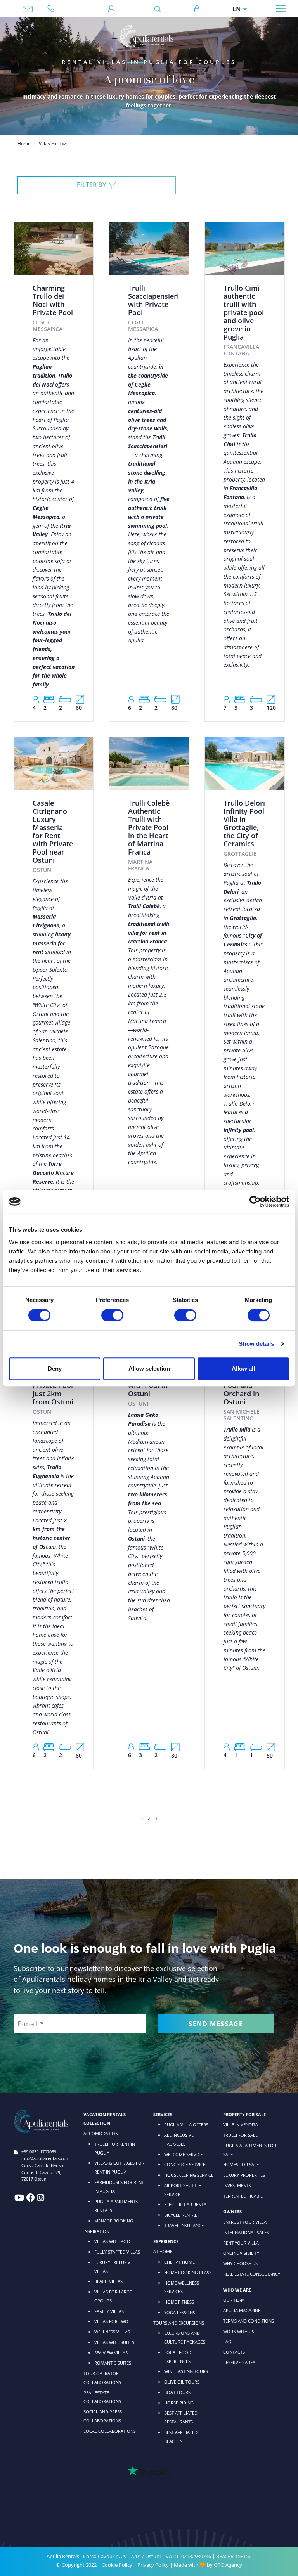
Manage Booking (114, 2221)
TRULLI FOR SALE (240, 2135)
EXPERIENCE (166, 2241)
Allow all (243, 1369)
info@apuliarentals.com (28, 9)
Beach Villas (108, 2281)
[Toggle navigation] (281, 8)
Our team (234, 2300)
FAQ (227, 2341)
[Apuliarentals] (146, 36)
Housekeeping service (189, 2175)
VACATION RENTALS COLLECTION (105, 2119)
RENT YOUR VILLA (241, 2243)
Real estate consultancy (252, 2274)
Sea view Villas (111, 2353)
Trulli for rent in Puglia (115, 2148)
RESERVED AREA (239, 2362)
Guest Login (111, 9)
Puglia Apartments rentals (116, 2206)
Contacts (234, 2352)
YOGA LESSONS (180, 2312)
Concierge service (185, 2164)
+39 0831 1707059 (54, 9)
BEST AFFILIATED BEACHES (181, 2437)
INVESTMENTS (237, 2185)
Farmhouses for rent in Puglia (119, 2187)
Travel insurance (184, 2225)
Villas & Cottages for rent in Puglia (119, 2167)
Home (24, 143)
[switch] (112, 1315)
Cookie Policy (117, 2565)
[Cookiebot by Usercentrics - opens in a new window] (255, 1201)
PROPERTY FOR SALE (244, 2114)
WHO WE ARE (237, 2290)
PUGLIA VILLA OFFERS (186, 2124)
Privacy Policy (153, 2565)
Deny (55, 1369)
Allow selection (149, 1369)
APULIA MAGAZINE (242, 2310)
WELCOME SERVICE (183, 2154)
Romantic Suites (113, 2363)
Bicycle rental (181, 2215)
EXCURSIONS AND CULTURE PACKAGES (185, 2337)
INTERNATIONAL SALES (246, 2232)
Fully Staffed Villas (117, 2252)
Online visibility (241, 2253)
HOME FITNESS (179, 2302)
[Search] (160, 9)
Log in (197, 9)
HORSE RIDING (179, 2403)
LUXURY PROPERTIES (244, 2175)
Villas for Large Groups (113, 2296)
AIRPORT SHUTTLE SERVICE (183, 2190)
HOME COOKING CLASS (188, 2272)
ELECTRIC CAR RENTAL (186, 2204)
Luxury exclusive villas (113, 2267)
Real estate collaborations (102, 2397)
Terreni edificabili (243, 2196)
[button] (97, 185)
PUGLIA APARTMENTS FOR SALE (250, 2150)
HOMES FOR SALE (241, 2164)
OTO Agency (228, 2565)
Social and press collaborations (103, 2416)
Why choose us (240, 2263)
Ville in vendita (241, 2124)
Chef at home (179, 2262)
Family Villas (109, 2311)
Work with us (239, 2331)
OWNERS (232, 2211)
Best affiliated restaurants (181, 2417)
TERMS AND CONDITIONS (249, 2321)
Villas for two (111, 2321)
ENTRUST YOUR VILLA (245, 2222)
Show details (256, 1344)
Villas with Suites (114, 2342)
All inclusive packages (179, 2139)
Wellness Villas (112, 2332)
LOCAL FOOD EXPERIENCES (178, 2357)
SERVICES (163, 2114)
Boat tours (177, 2392)
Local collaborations (110, 2431)
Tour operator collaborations (102, 2378)
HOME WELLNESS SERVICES (182, 2287)
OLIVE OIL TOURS (182, 2382)
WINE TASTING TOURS (186, 2371)
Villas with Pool (113, 2241)
